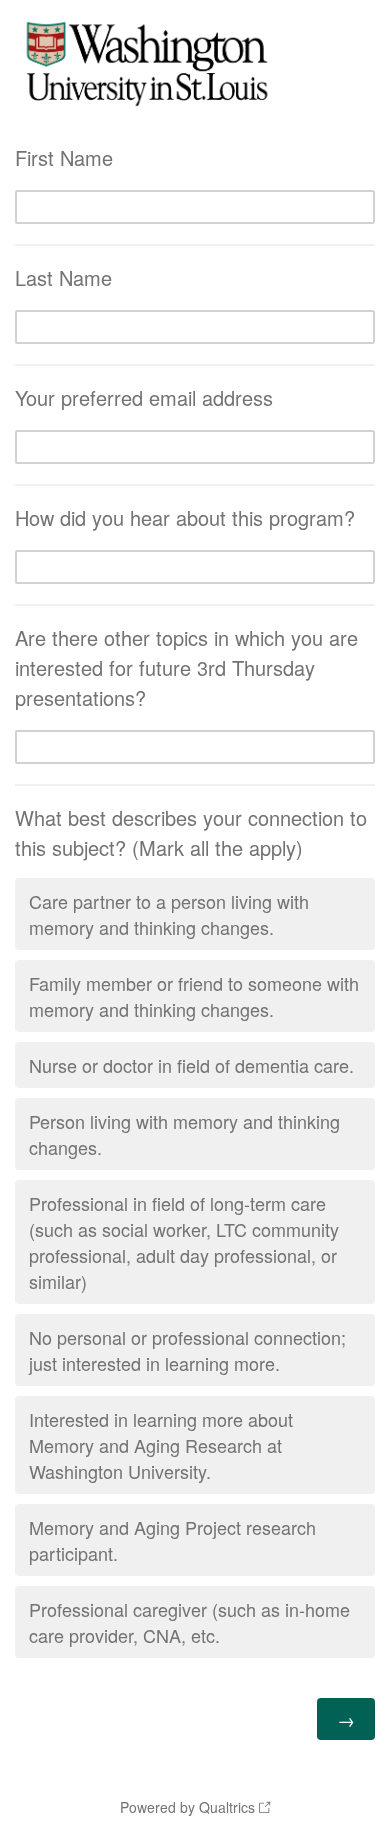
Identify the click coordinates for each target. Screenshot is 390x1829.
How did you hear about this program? (185, 517)
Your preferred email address (144, 397)
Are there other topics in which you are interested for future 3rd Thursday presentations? (186, 667)
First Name (64, 157)
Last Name (63, 277)
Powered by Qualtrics (187, 1807)
